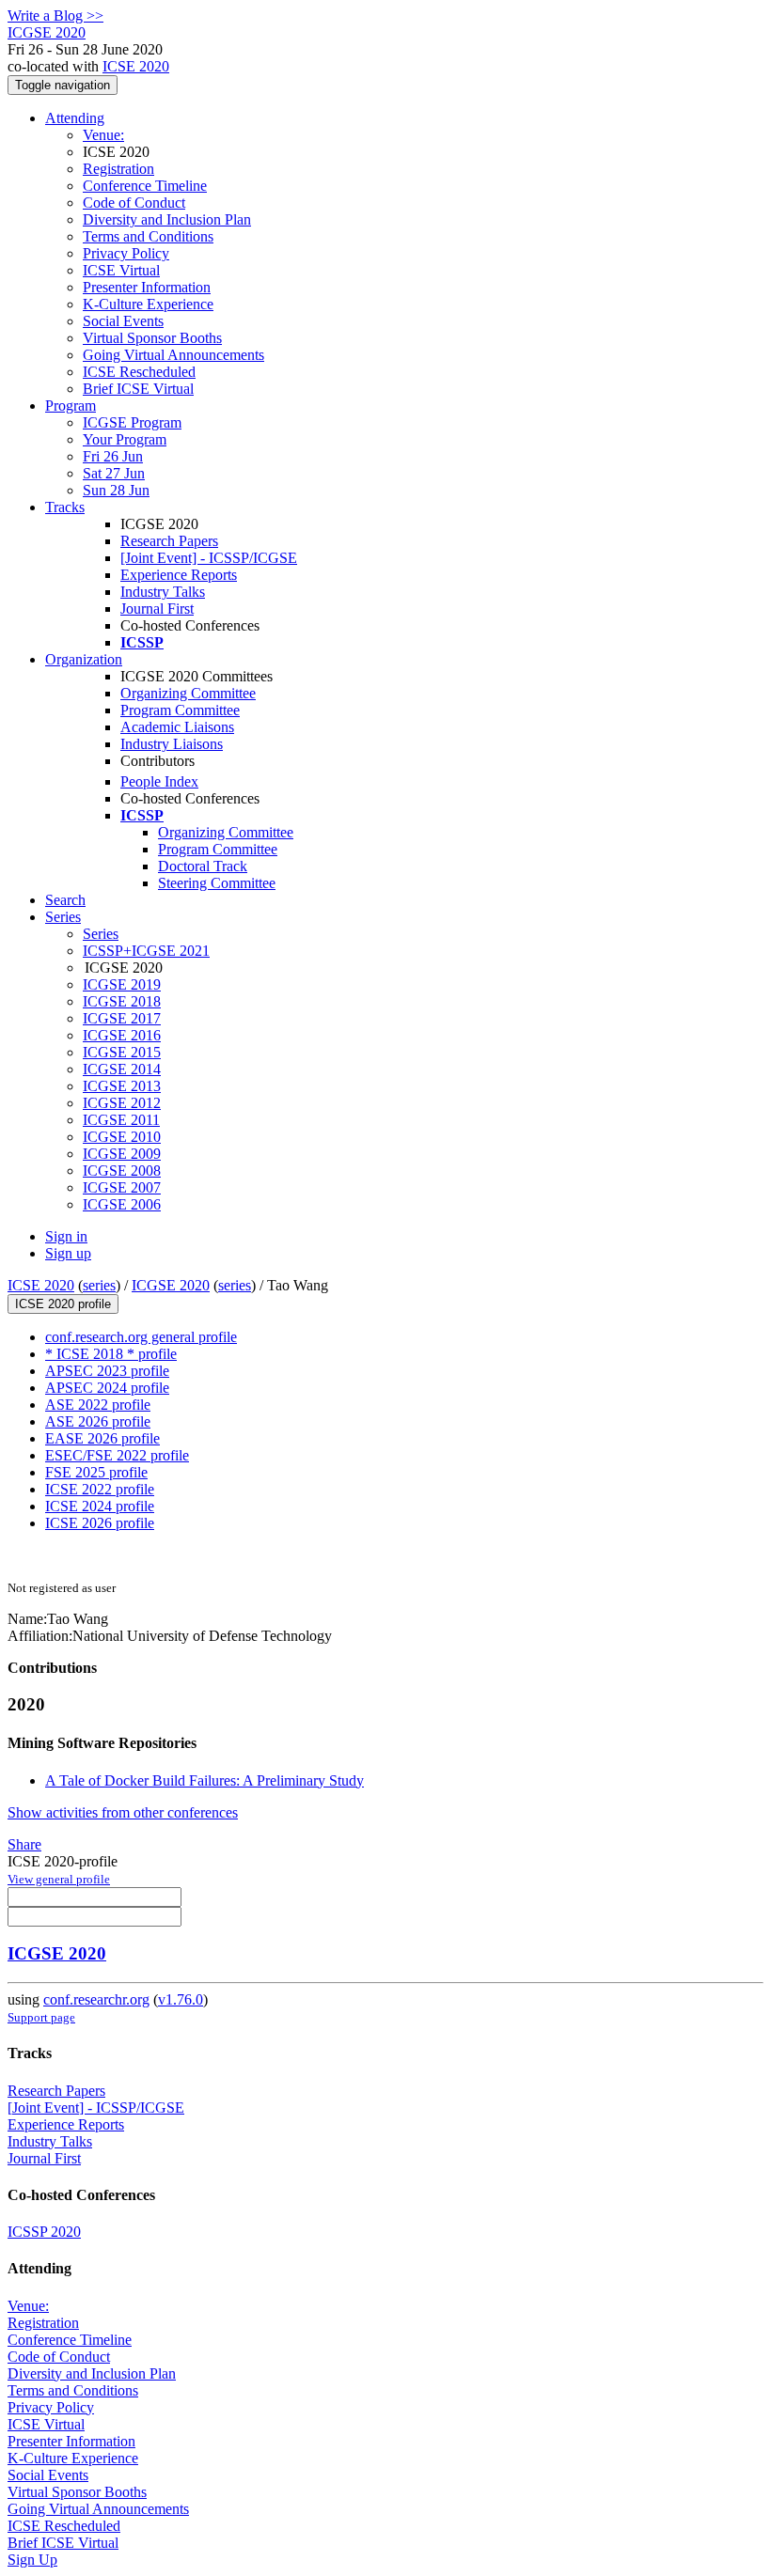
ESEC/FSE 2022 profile (117, 1455)
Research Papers (169, 541)
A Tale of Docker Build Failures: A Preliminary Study (205, 1780)
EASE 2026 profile (102, 1438)
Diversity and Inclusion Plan (167, 219)
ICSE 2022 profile (100, 1489)
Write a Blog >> (55, 16)
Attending (75, 118)
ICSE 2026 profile (100, 1523)
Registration (118, 169)
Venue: (103, 135)
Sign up (68, 1253)
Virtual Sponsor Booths (152, 338)
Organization (84, 659)
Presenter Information (147, 287)
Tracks (65, 507)
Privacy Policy (126, 253)
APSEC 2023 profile (107, 1371)
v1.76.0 (181, 1999)
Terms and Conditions (148, 236)
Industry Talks (163, 592)
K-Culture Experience (148, 304)
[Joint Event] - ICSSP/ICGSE (209, 558)
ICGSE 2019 (122, 984)
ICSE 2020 (136, 66)
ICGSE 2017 (122, 1018)
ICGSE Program (132, 422)
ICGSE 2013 (122, 1086)
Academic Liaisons (177, 727)
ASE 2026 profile (98, 1421)
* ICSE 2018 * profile (111, 1354)
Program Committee (180, 710)
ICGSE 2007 (122, 1187)
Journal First (157, 609)
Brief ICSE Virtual (138, 389)
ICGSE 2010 (122, 1137)
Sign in (66, 1236)
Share (24, 1844)
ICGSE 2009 (122, 1154)
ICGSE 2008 (122, 1171)
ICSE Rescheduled (139, 372)
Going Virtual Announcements (173, 355)
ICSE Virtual (121, 270)
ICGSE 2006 (122, 1204)
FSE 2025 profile (96, 1472)
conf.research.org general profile (141, 1337)
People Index (159, 781)
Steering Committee (217, 883)
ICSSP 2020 (44, 2232)
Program (71, 406)
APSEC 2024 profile (107, 1388)
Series (101, 934)
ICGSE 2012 (122, 1103)
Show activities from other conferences (123, 1812)
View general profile (59, 1879)
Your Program (125, 439)
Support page (41, 2017)
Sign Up (32, 2560)
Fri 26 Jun (113, 456)
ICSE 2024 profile (100, 1506)
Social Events (123, 321)
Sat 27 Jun (114, 473)
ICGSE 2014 (122, 1069)
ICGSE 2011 (121, 1120)
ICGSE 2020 (171, 1285)
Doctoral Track (203, 866)
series (99, 1285)
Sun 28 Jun (116, 490)
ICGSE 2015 (122, 1052)
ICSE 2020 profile (63, 1304)
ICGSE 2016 (122, 1035)
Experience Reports (179, 575)
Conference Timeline (145, 186)
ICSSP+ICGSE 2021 (146, 951)
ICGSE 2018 (122, 1001)
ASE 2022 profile (98, 1405)
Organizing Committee (188, 693)
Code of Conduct (134, 203)
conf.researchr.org (96, 1999)
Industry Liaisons (172, 744)
